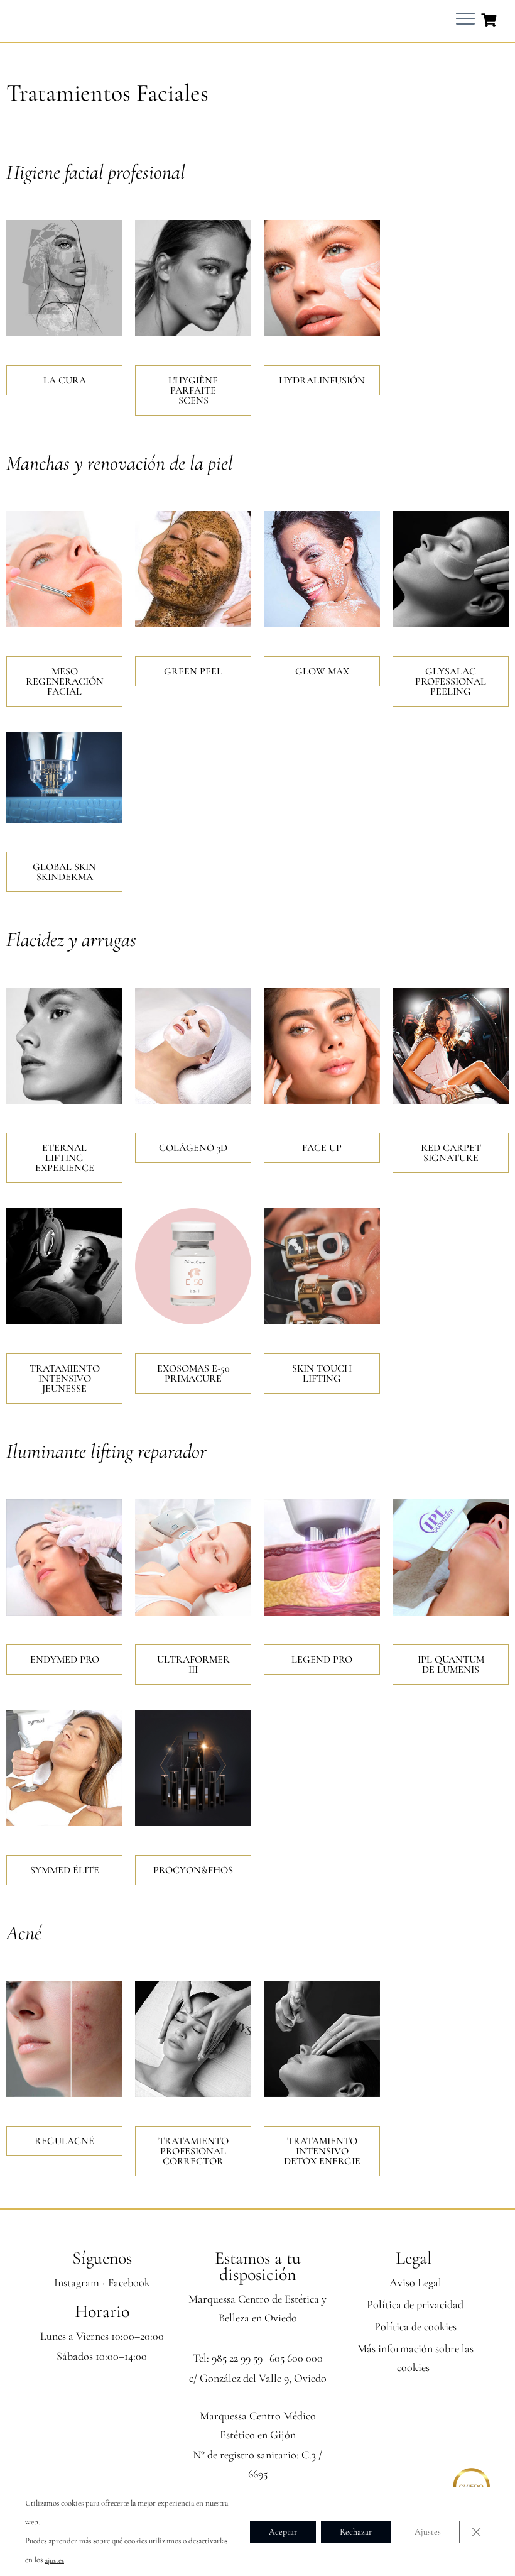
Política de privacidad (415, 2304)
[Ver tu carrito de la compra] (490, 19)
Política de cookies (415, 2326)
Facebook (129, 2282)
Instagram (77, 2282)
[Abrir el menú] (465, 19)
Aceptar (283, 2531)
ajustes (54, 2560)
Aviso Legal (415, 2282)
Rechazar (356, 2531)
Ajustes (428, 2531)
